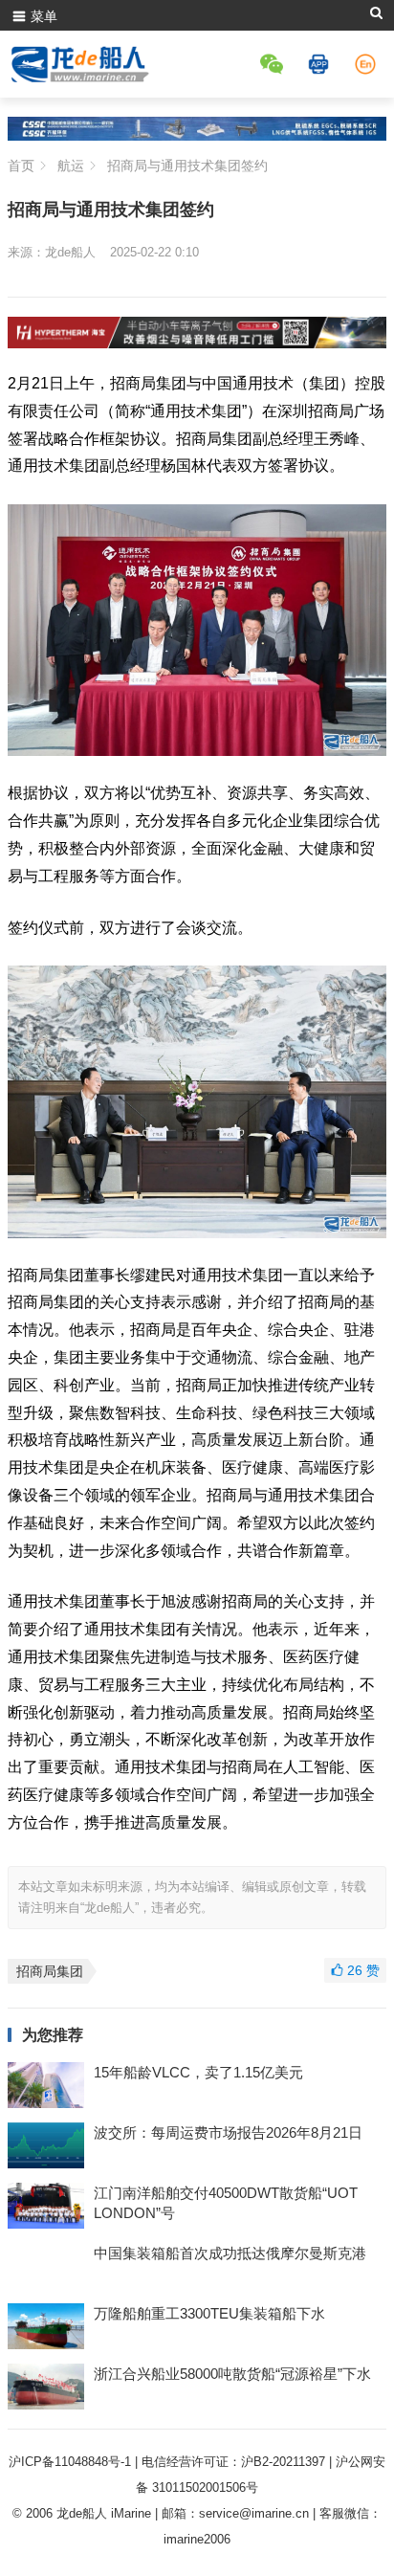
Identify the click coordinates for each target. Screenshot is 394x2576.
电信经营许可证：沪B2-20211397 (233, 2462)
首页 (21, 166)
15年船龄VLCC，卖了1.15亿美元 (198, 2072)
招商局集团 (50, 1971)
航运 (71, 166)
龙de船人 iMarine (104, 2513)
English (368, 64)
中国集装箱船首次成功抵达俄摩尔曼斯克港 (230, 2253)
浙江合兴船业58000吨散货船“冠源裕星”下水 (232, 2374)
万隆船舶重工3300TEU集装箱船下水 (209, 2313)
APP (321, 64)
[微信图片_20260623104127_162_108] (197, 343)
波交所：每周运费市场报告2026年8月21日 (228, 2132)
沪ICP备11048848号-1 (70, 2462)
